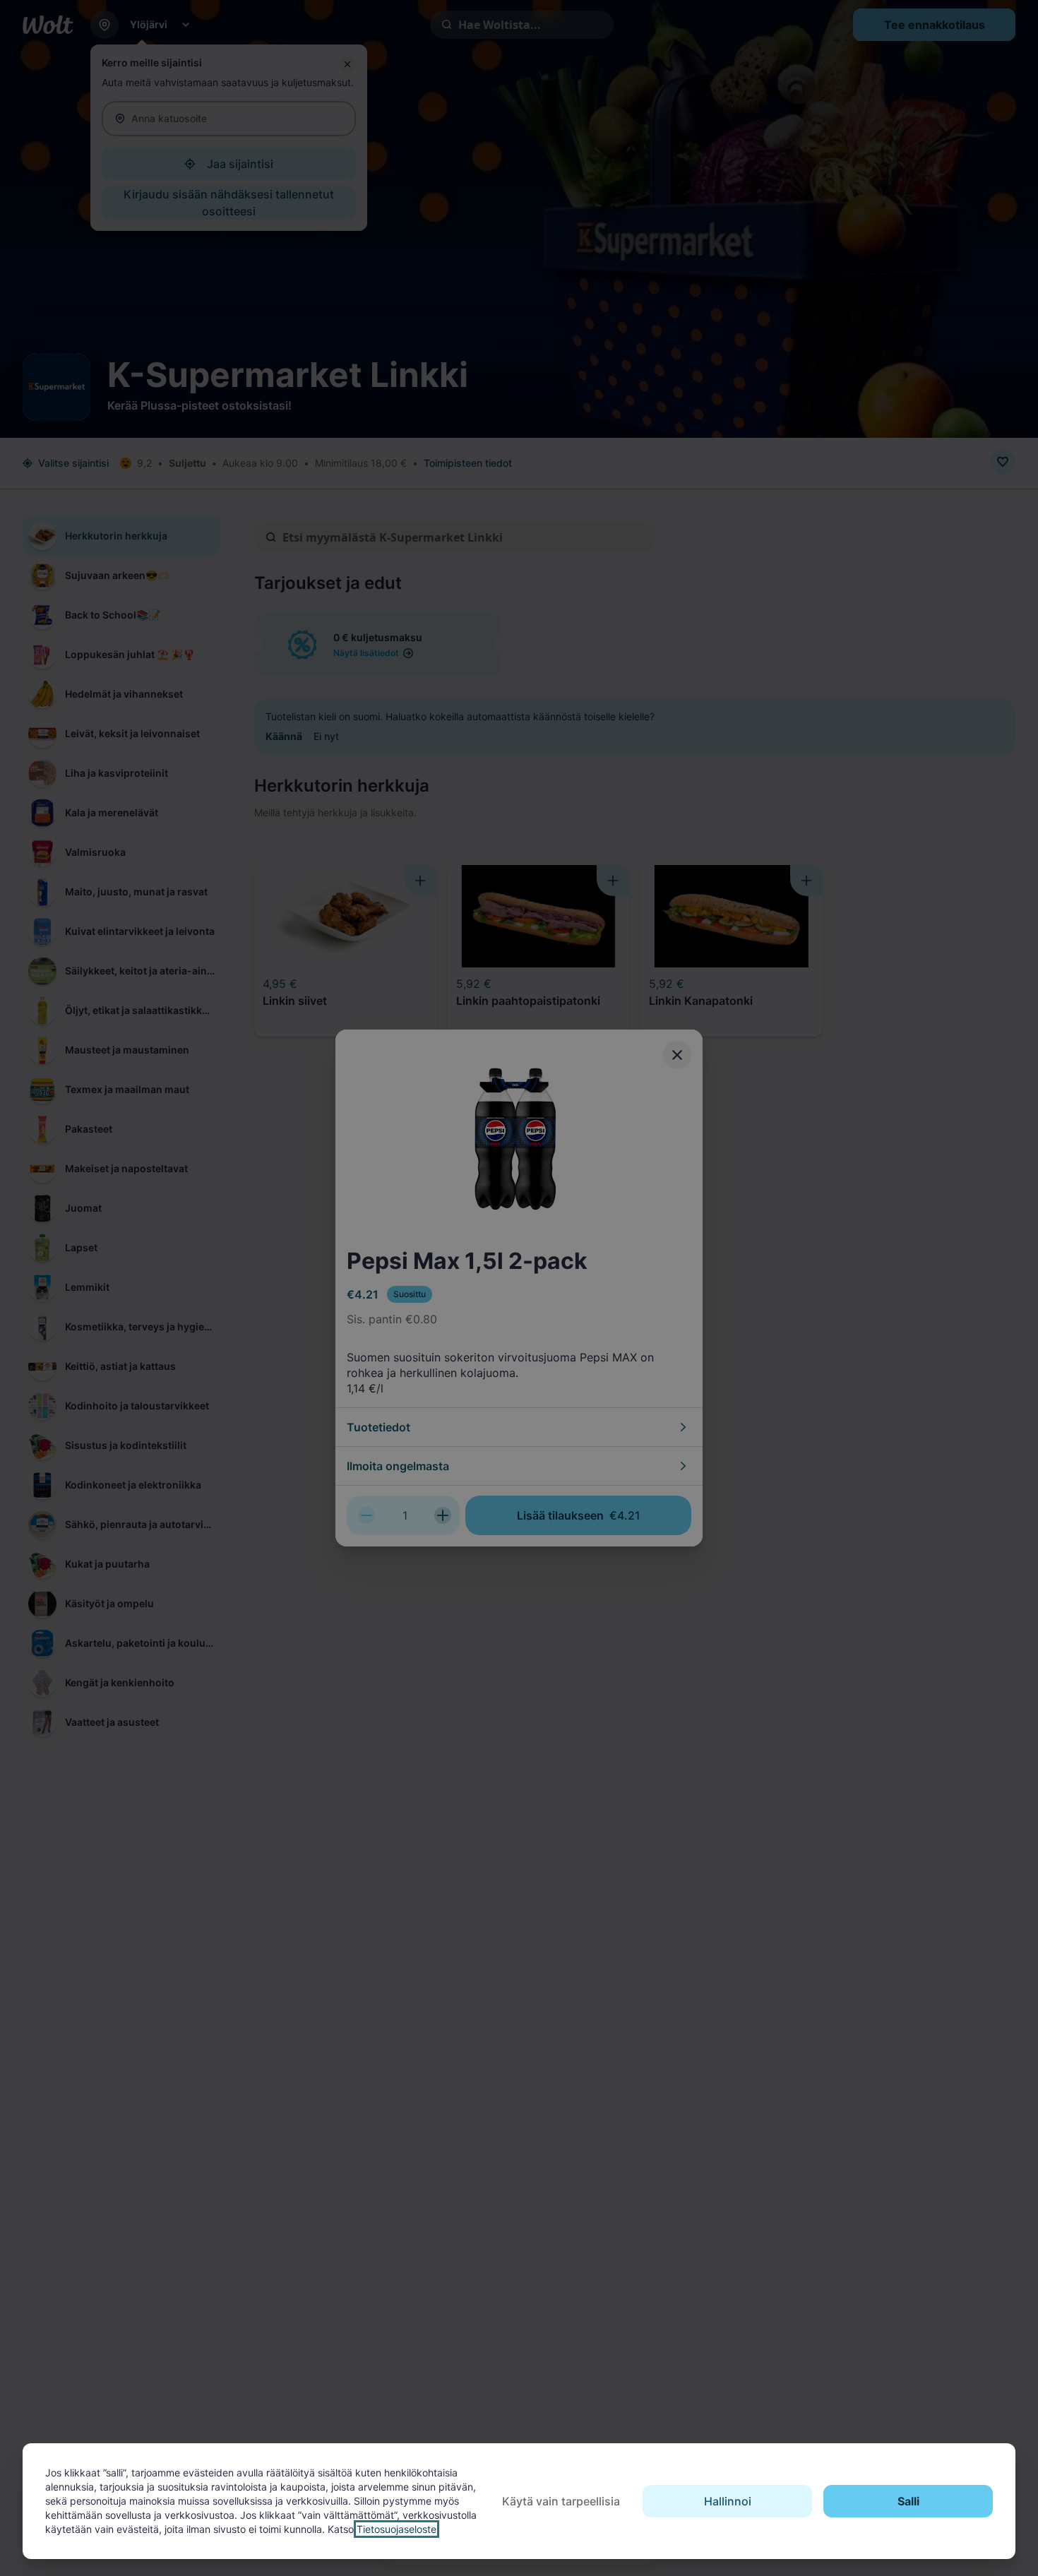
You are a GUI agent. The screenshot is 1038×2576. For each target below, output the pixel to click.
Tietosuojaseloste (396, 2529)
